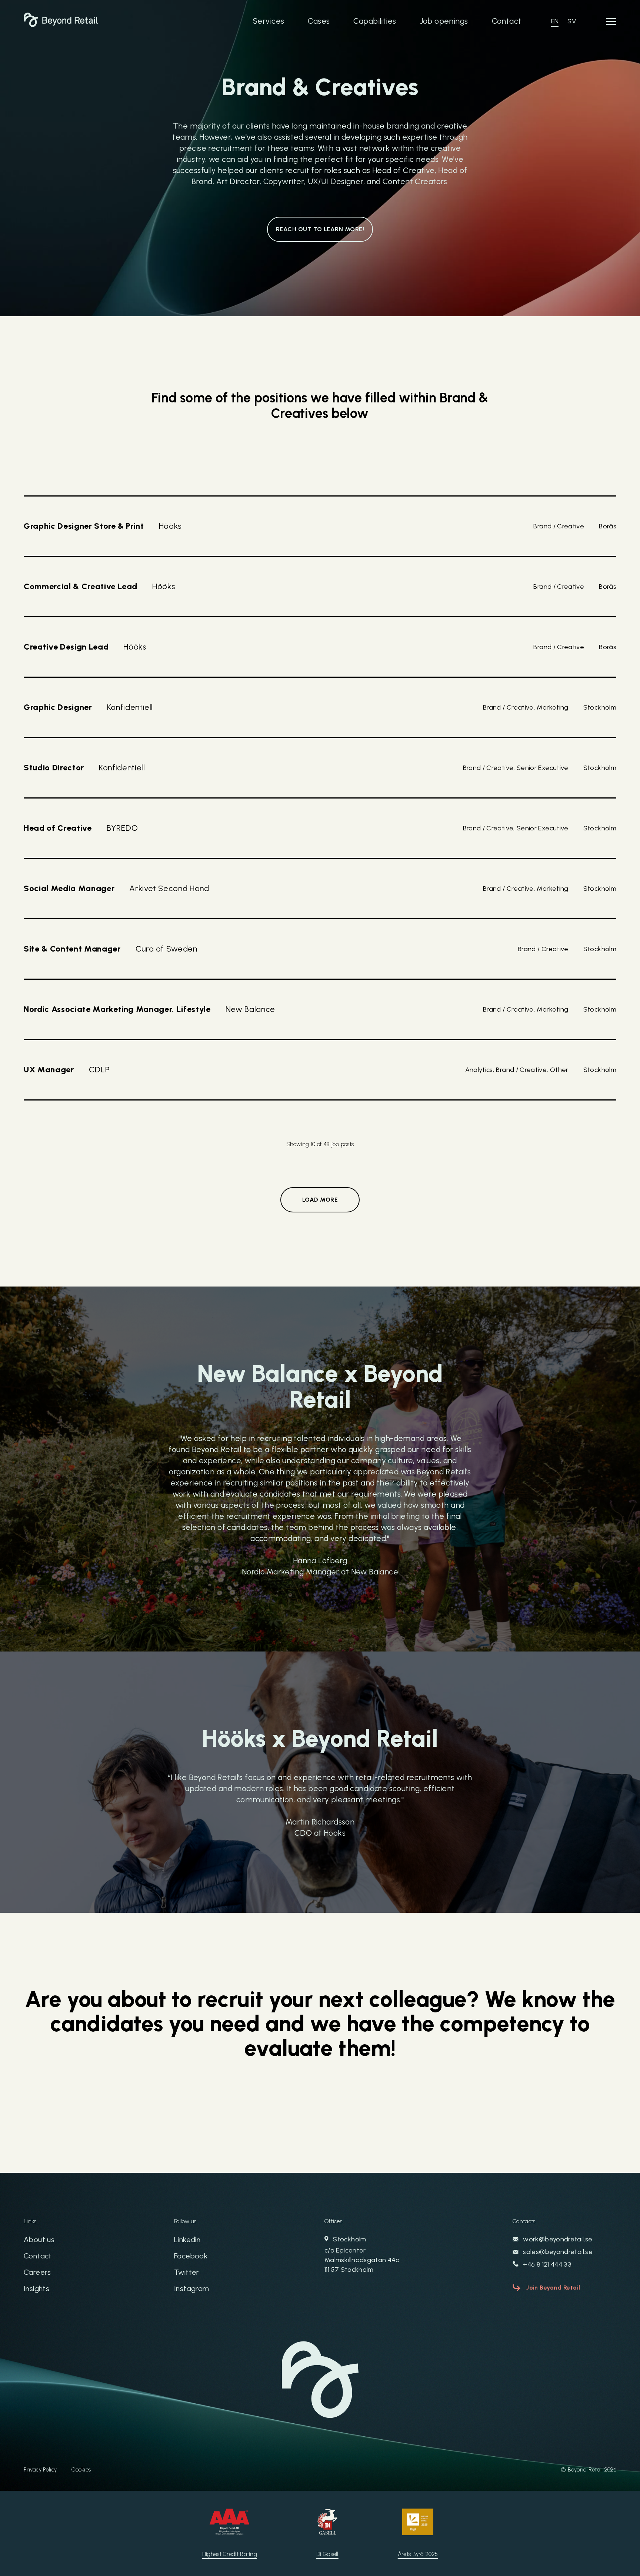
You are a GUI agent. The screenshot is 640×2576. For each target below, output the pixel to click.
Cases (319, 21)
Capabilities (375, 21)
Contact (507, 21)
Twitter (187, 2272)
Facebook (191, 2256)
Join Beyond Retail (553, 2288)
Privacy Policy (40, 2470)
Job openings (444, 21)
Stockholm (362, 2254)
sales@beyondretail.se (557, 2252)
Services (269, 21)
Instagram (192, 2288)
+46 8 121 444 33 (546, 2264)
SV (572, 21)
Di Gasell (327, 2554)
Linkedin (187, 2240)
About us (39, 2240)
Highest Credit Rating (230, 2554)
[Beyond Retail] (61, 25)
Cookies (81, 2470)
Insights (36, 2288)
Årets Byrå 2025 (418, 2554)
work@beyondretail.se (557, 2239)
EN (555, 21)
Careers (37, 2272)
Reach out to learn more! (320, 229)
